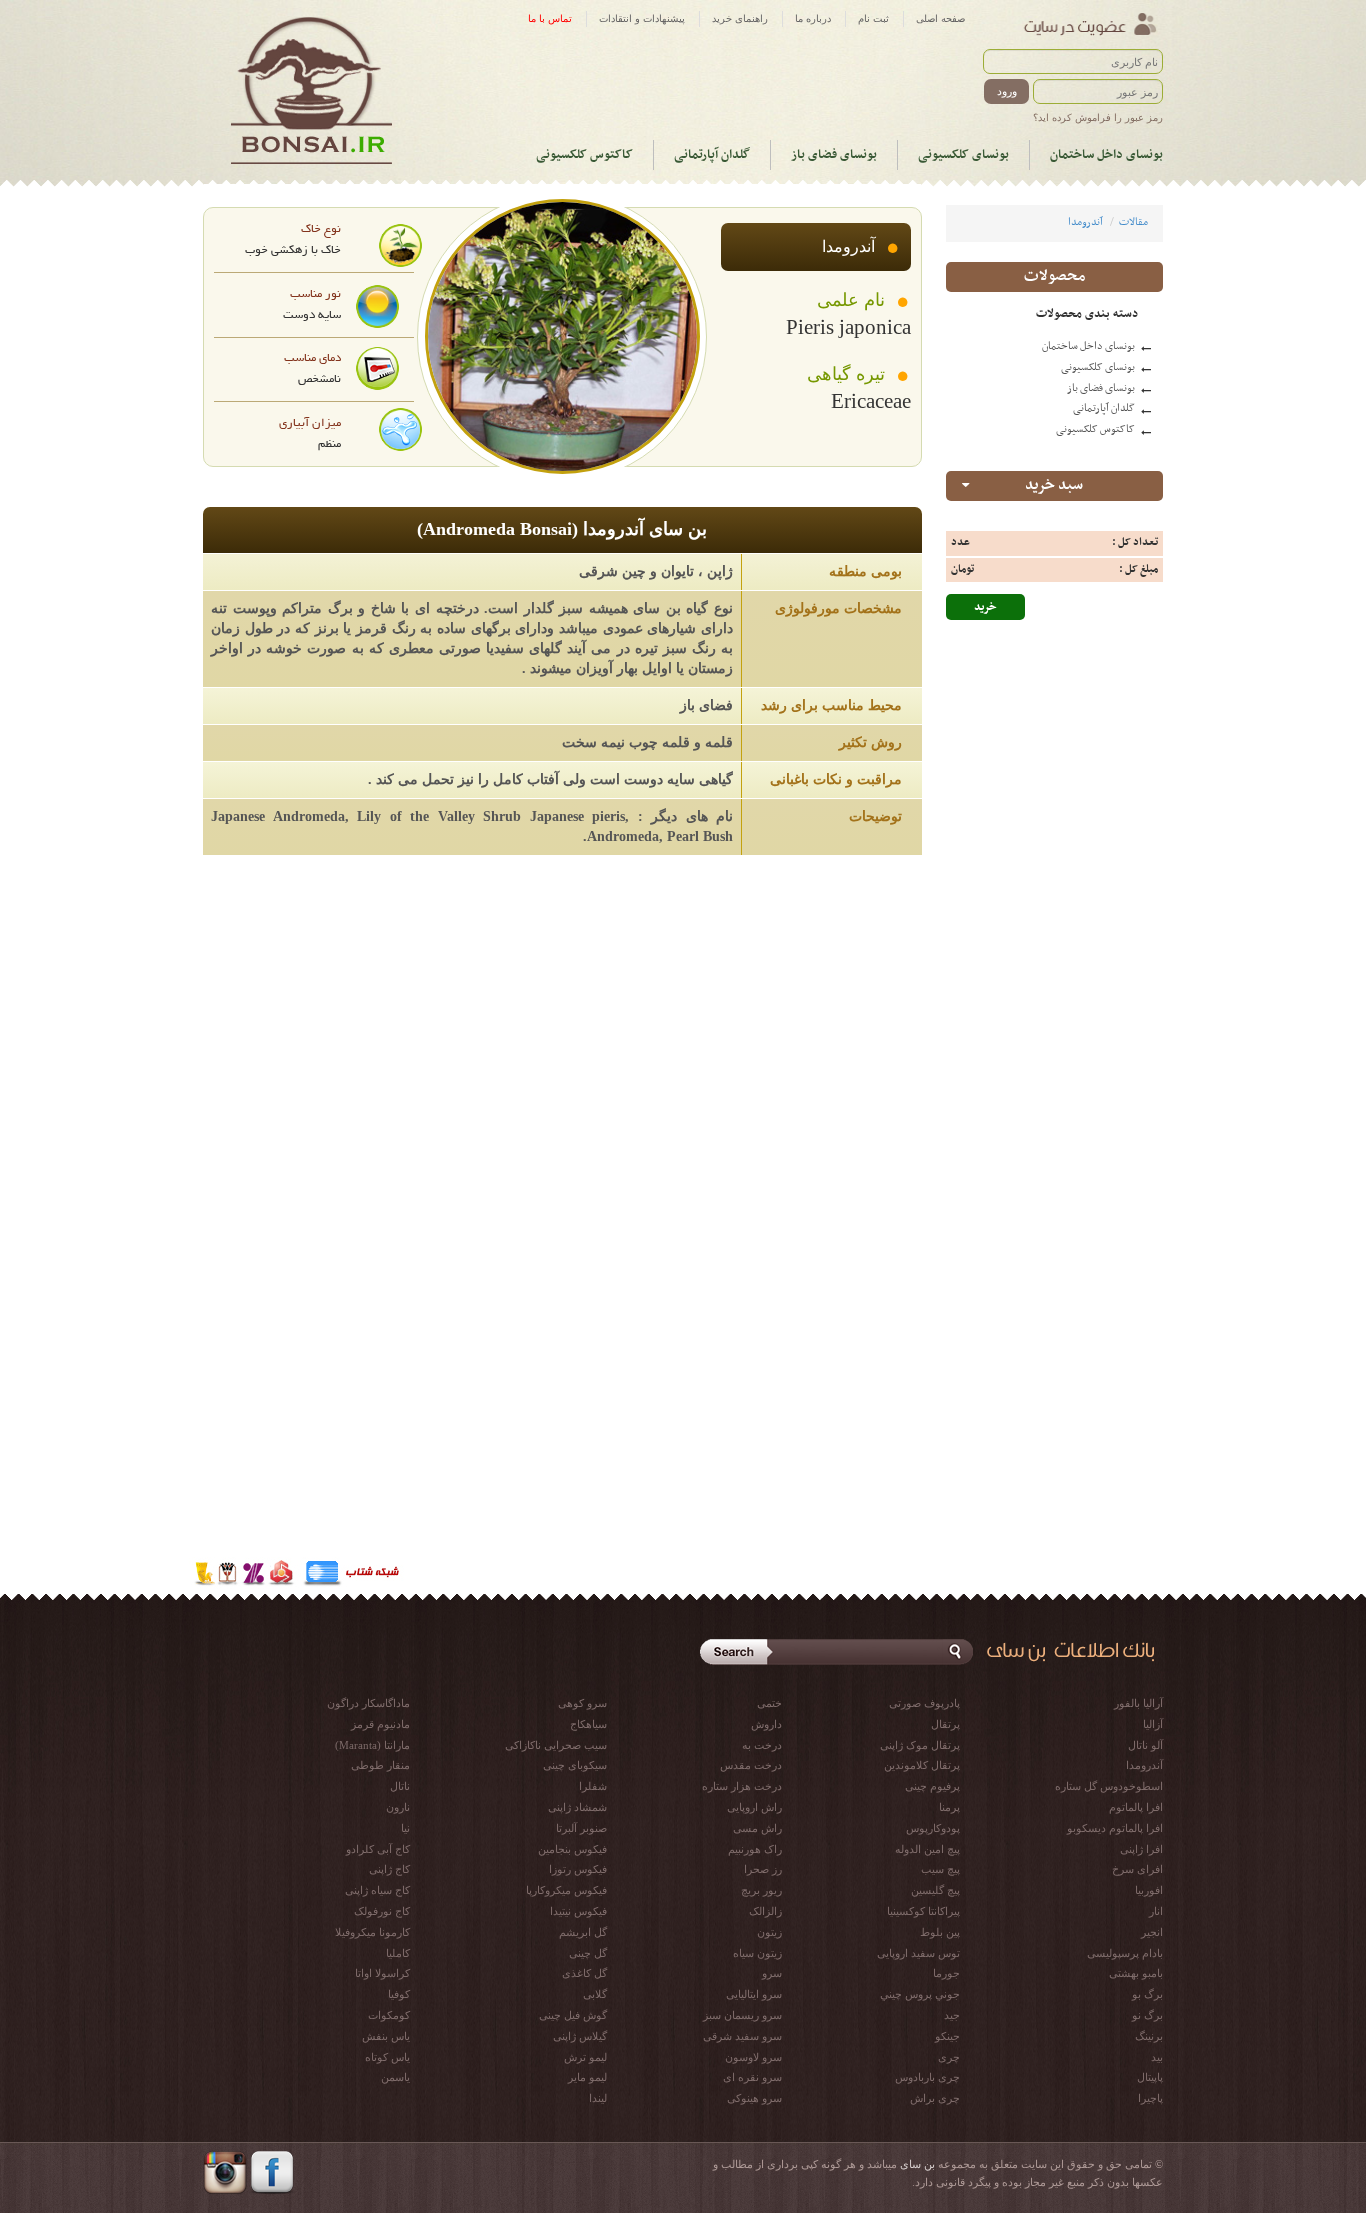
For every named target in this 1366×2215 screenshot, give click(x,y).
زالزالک (765, 1911)
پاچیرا (1150, 2098)
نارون (398, 1807)
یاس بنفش (386, 2036)
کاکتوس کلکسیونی (584, 155)
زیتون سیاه (757, 1953)
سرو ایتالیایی (754, 1994)
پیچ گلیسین (935, 1890)
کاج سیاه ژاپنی (377, 1890)
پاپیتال (1150, 2077)
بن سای (917, 2164)
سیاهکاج (588, 1724)
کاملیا (398, 1953)
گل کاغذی (584, 1973)
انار (1156, 1911)
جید (952, 2015)
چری (949, 2057)
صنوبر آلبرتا (581, 1828)
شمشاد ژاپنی (577, 1807)
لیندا (598, 2098)
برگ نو (1147, 2015)
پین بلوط (940, 1932)
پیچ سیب (940, 1869)
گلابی (595, 1994)
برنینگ (1149, 2036)
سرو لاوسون (753, 2057)
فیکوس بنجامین (572, 1849)
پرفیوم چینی (932, 1786)
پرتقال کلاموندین (922, 1765)
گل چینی (588, 1953)
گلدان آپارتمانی (712, 155)
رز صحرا (763, 1869)
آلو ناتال (1145, 1745)
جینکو (947, 2036)
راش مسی (757, 1828)
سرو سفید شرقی (742, 2036)
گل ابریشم (583, 1932)
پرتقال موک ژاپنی (920, 1745)
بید (1157, 2057)
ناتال (400, 1786)
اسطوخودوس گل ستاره (1109, 1786)
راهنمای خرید (740, 18)
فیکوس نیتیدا (578, 1911)
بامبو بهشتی (1136, 1973)
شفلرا (593, 1786)
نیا (405, 1828)
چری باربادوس (927, 2077)
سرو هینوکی (754, 2098)
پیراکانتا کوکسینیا (923, 1911)
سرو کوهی (582, 1703)
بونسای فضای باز (834, 155)
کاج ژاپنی (389, 1869)
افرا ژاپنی (1141, 1849)
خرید (985, 607)
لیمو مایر (587, 2077)
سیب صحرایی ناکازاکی (556, 1745)
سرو (772, 1973)
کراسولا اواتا (382, 1973)
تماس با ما (550, 18)
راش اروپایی (754, 1807)
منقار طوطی (380, 1765)
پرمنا (949, 1807)
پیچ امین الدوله (927, 1849)
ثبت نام (873, 18)
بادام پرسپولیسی (1125, 1953)
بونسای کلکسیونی (963, 155)
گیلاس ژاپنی (580, 2036)
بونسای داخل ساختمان (1106, 155)
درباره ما (813, 18)
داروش (766, 1724)
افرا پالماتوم (1136, 1807)
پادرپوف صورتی (924, 1703)
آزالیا (1153, 1724)
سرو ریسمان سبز (742, 2015)
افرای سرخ (1137, 1869)
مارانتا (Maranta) (372, 1745)
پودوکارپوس (933, 1828)
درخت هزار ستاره (742, 1786)
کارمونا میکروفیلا (372, 1932)
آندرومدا (1085, 222)
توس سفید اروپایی (918, 1953)
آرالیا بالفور (1138, 1703)
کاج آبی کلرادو (378, 1849)
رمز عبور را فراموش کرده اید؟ (1098, 117)
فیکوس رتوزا (578, 1869)
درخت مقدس (751, 1765)
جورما (946, 1973)
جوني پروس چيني (920, 1994)
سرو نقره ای (752, 2077)
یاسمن (395, 2077)
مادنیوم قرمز (380, 1724)
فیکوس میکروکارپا (566, 1890)
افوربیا (1149, 1890)
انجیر (1152, 1932)
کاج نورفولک (382, 1911)
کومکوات (389, 2015)
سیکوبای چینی (575, 1765)
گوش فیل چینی (573, 2015)
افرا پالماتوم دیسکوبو (1115, 1828)
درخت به (762, 1745)
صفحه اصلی (940, 18)
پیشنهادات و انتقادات (642, 18)
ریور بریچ (761, 1890)
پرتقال (945, 1724)
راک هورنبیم (755, 1849)
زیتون (769, 1932)
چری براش (935, 2098)
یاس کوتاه (387, 2057)
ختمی (769, 1703)
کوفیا (399, 1994)
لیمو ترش (585, 2057)
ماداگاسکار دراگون (368, 1703)
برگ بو (1147, 1994)
